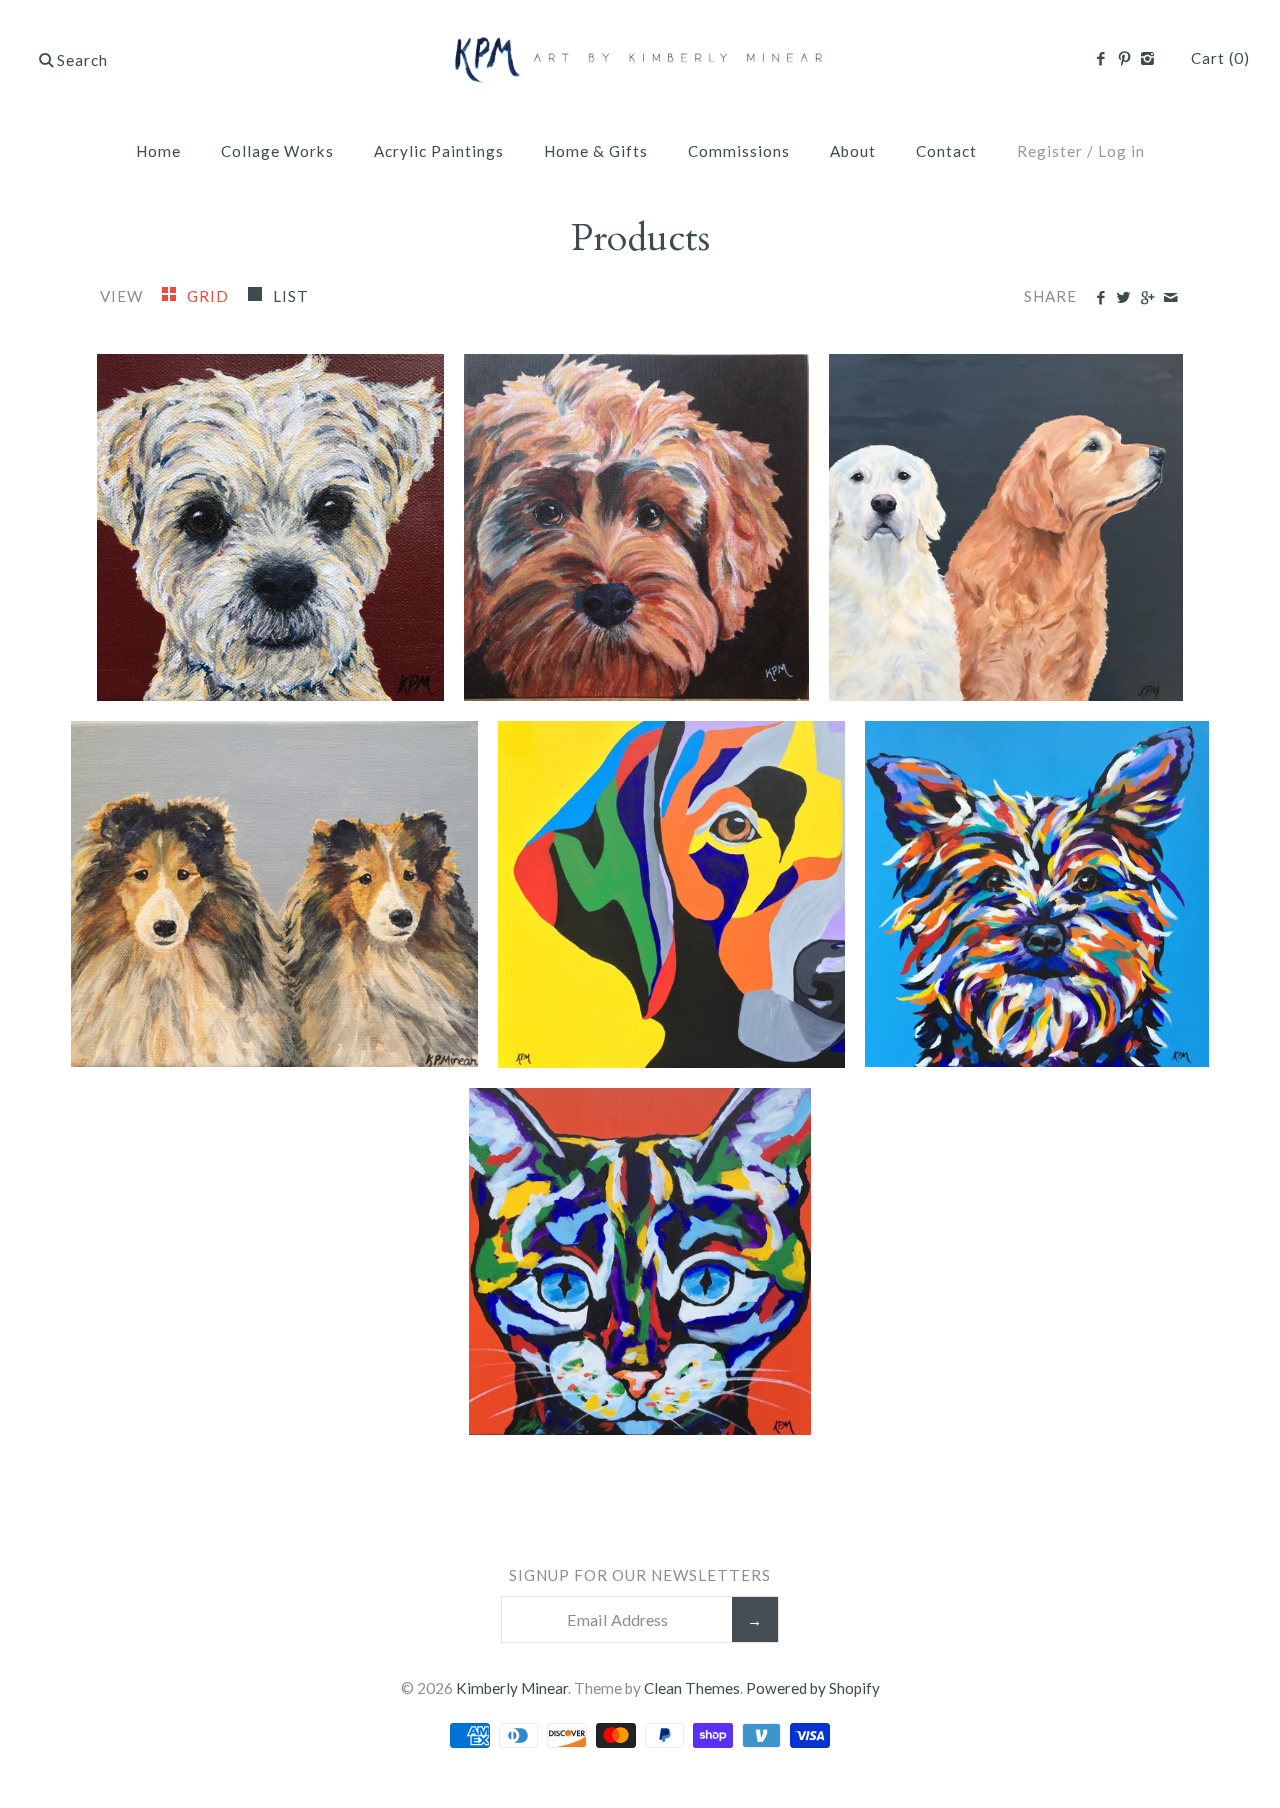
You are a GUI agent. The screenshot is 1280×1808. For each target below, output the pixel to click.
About (853, 151)
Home (158, 151)
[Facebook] (1100, 59)
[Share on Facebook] (1100, 298)
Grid (210, 296)
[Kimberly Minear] (640, 34)
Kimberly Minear (512, 1688)
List (291, 296)
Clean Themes (692, 1688)
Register (1050, 151)
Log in (1121, 151)
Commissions (739, 151)
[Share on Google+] (1146, 298)
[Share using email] (1170, 298)
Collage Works (277, 151)
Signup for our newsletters (640, 1575)
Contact (946, 151)
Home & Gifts (596, 151)
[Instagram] (1147, 59)
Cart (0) (1220, 58)
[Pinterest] (1123, 59)
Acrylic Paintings (439, 151)
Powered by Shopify (813, 1688)
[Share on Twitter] (1123, 298)
